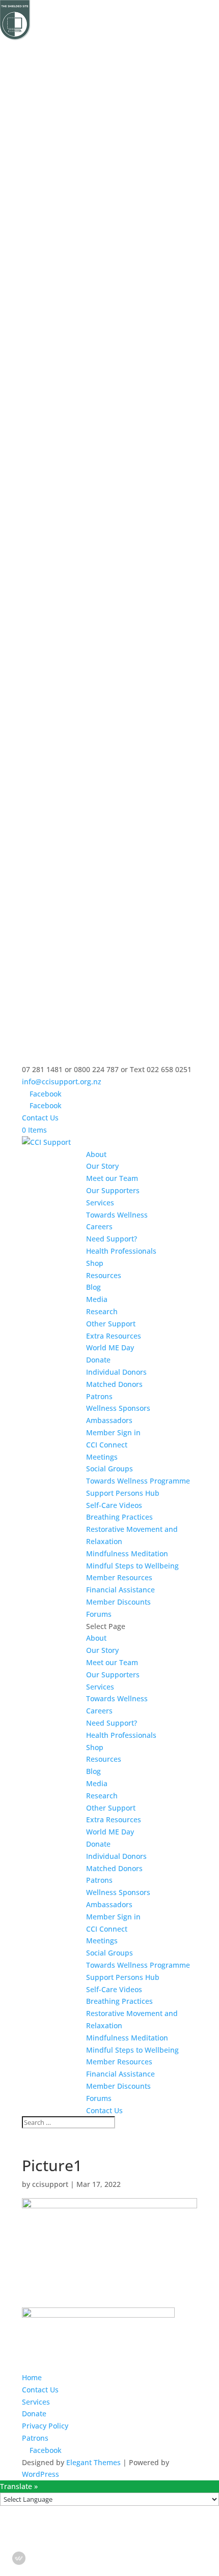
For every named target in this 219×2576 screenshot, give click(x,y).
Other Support (111, 1324)
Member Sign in (113, 1432)
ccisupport (50, 2184)
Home (32, 2377)
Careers (99, 1226)
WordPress (40, 2474)
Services (100, 1203)
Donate (98, 1360)
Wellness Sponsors (118, 1408)
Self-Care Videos (114, 1505)
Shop (95, 1263)
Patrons (99, 1396)
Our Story (102, 1166)
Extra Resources (114, 1336)
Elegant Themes (93, 2462)
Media (97, 1299)
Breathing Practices (119, 1517)
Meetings (102, 1457)
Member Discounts (118, 1602)
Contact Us (40, 1118)
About (96, 1154)
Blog (93, 1287)
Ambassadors (109, 1420)
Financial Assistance (120, 1590)
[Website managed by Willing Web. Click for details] (19, 2558)
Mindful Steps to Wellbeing (132, 1566)
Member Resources (119, 1577)
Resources (104, 1275)
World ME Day (110, 1348)
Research (102, 1311)
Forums (99, 1614)
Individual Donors (116, 1372)
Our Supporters (113, 1190)
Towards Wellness (117, 1215)
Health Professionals (121, 1251)
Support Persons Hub (123, 1493)
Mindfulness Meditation (127, 1553)
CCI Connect (107, 1445)
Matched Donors (114, 1384)
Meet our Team (112, 1178)
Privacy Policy (45, 2426)
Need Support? (112, 1239)
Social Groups (109, 1469)
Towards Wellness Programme (138, 1481)
